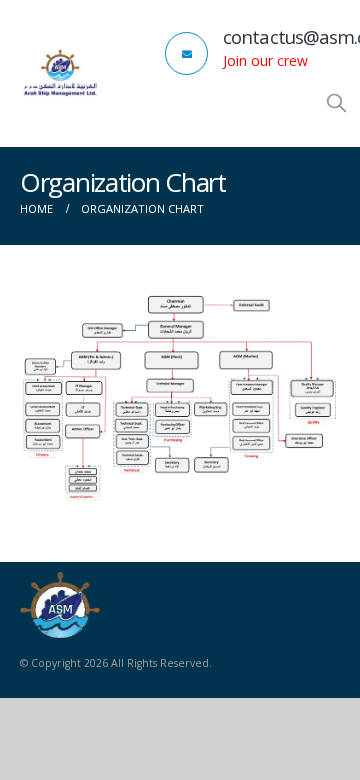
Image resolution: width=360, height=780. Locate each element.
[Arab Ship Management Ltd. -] (60, 73)
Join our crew (265, 60)
